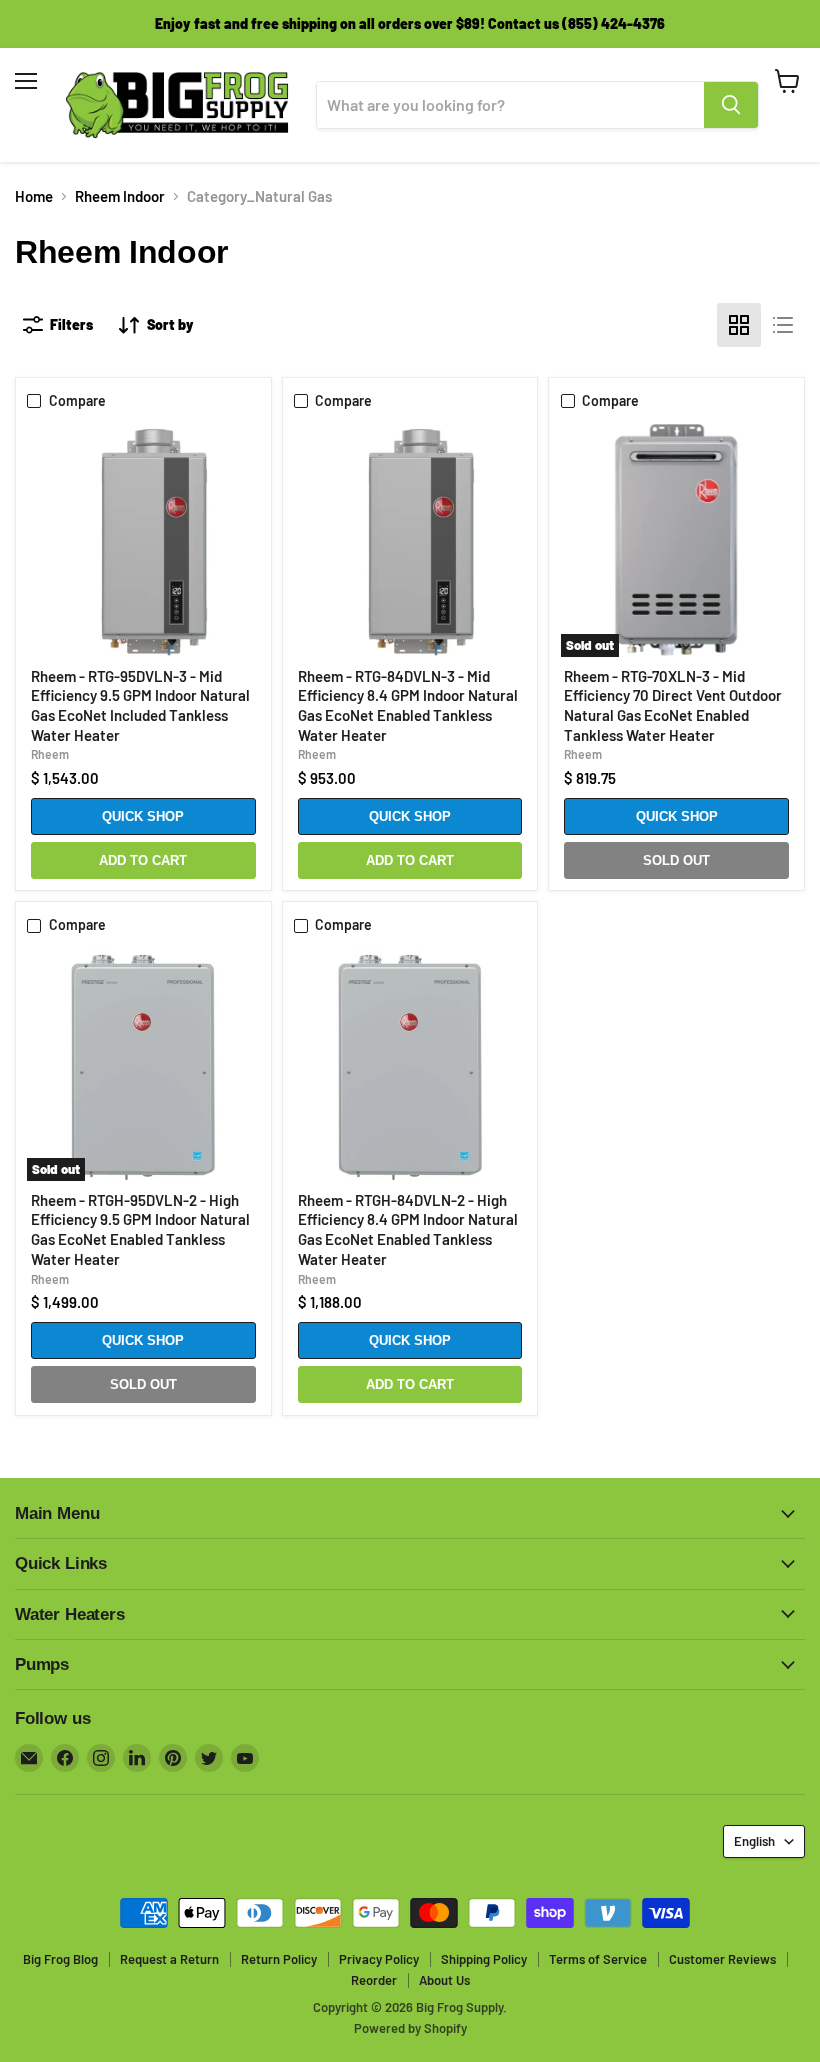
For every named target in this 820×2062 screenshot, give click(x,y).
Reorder (374, 1980)
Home (34, 196)
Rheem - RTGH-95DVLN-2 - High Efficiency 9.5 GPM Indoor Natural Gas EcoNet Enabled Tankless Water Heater (140, 1229)
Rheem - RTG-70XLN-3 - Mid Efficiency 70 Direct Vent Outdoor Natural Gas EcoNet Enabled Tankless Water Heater (673, 705)
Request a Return (169, 1959)
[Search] (731, 105)
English (754, 1841)
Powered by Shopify (410, 2028)
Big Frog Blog (60, 1959)
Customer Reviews (722, 1959)
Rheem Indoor (120, 196)
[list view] (783, 325)
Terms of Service (598, 1959)
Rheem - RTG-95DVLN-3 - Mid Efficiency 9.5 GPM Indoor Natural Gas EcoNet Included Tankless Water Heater (140, 705)
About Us (444, 1980)
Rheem (50, 754)
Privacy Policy (379, 1959)
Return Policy (279, 1959)
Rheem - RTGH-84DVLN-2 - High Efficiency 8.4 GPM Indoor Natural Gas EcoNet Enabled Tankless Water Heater (408, 1229)
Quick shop (143, 816)
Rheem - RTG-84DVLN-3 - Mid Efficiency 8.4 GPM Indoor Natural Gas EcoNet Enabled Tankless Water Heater (408, 705)
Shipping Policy (484, 1959)
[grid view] (739, 325)
